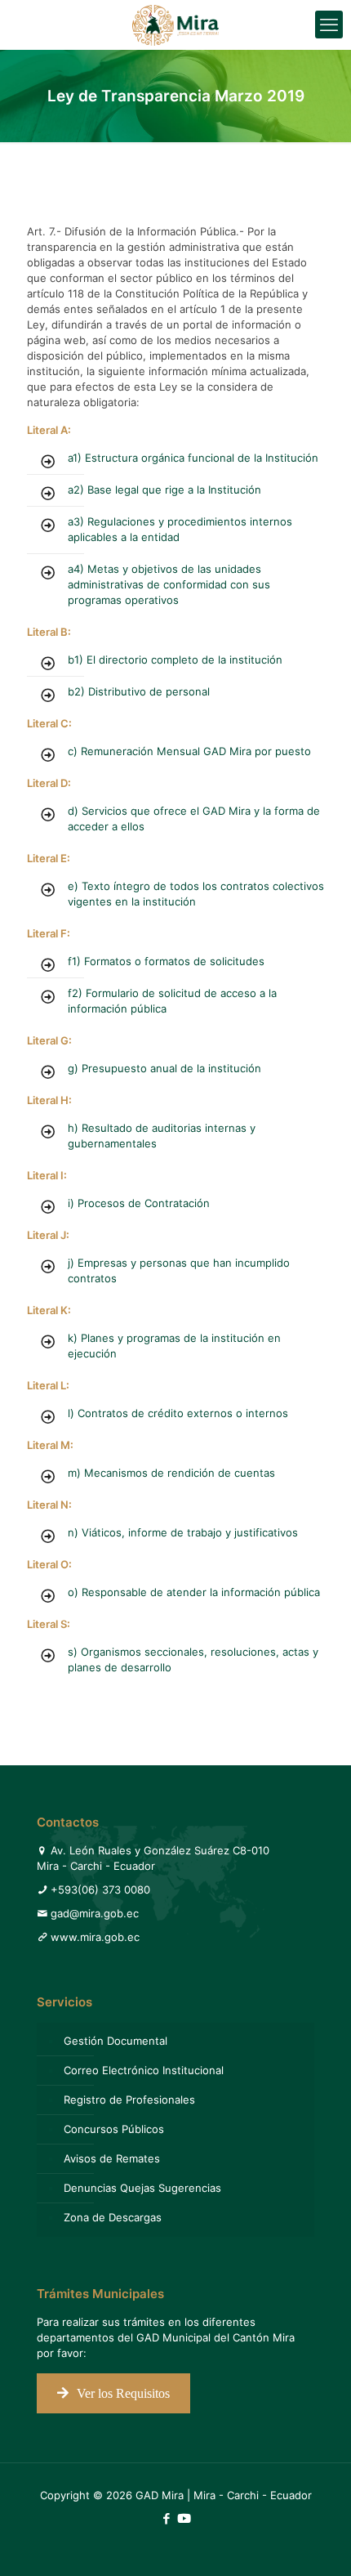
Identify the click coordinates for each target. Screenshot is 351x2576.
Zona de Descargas (113, 2217)
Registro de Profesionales (129, 2100)
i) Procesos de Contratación (139, 1203)
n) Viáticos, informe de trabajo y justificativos (183, 1532)
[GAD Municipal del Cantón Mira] (175, 25)
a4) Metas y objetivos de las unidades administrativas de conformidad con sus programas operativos (169, 584)
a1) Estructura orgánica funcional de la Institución (193, 458)
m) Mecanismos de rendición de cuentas (171, 1473)
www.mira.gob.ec (95, 1937)
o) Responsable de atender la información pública (194, 1592)
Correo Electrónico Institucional (144, 2070)
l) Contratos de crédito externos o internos (178, 1413)
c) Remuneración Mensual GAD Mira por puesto (189, 751)
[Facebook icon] (166, 2518)
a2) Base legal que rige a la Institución (164, 490)
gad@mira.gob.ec (95, 1913)
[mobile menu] (329, 25)
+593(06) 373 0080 (100, 1890)
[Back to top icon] (318, 2542)
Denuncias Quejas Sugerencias (142, 2188)
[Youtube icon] (184, 2518)
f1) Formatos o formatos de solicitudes (166, 961)
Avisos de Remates (112, 2158)
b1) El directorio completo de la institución (175, 660)
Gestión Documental (116, 2041)
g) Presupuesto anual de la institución (164, 1068)
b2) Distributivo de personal (139, 691)
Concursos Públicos (114, 2129)
